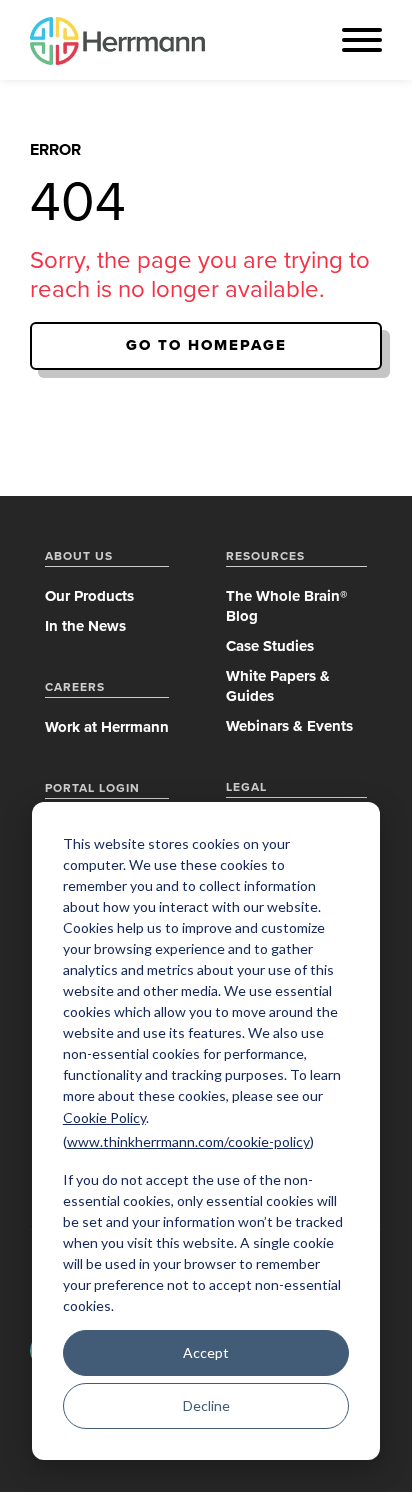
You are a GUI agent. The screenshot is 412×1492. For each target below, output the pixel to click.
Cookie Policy (104, 1117)
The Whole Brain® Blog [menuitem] (286, 606)
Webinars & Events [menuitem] (289, 726)
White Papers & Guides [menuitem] (278, 686)
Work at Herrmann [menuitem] (107, 727)
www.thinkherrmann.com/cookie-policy (188, 1141)
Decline (206, 1405)
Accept (206, 1352)
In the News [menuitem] (85, 626)
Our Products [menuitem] (89, 596)
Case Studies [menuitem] (270, 646)
